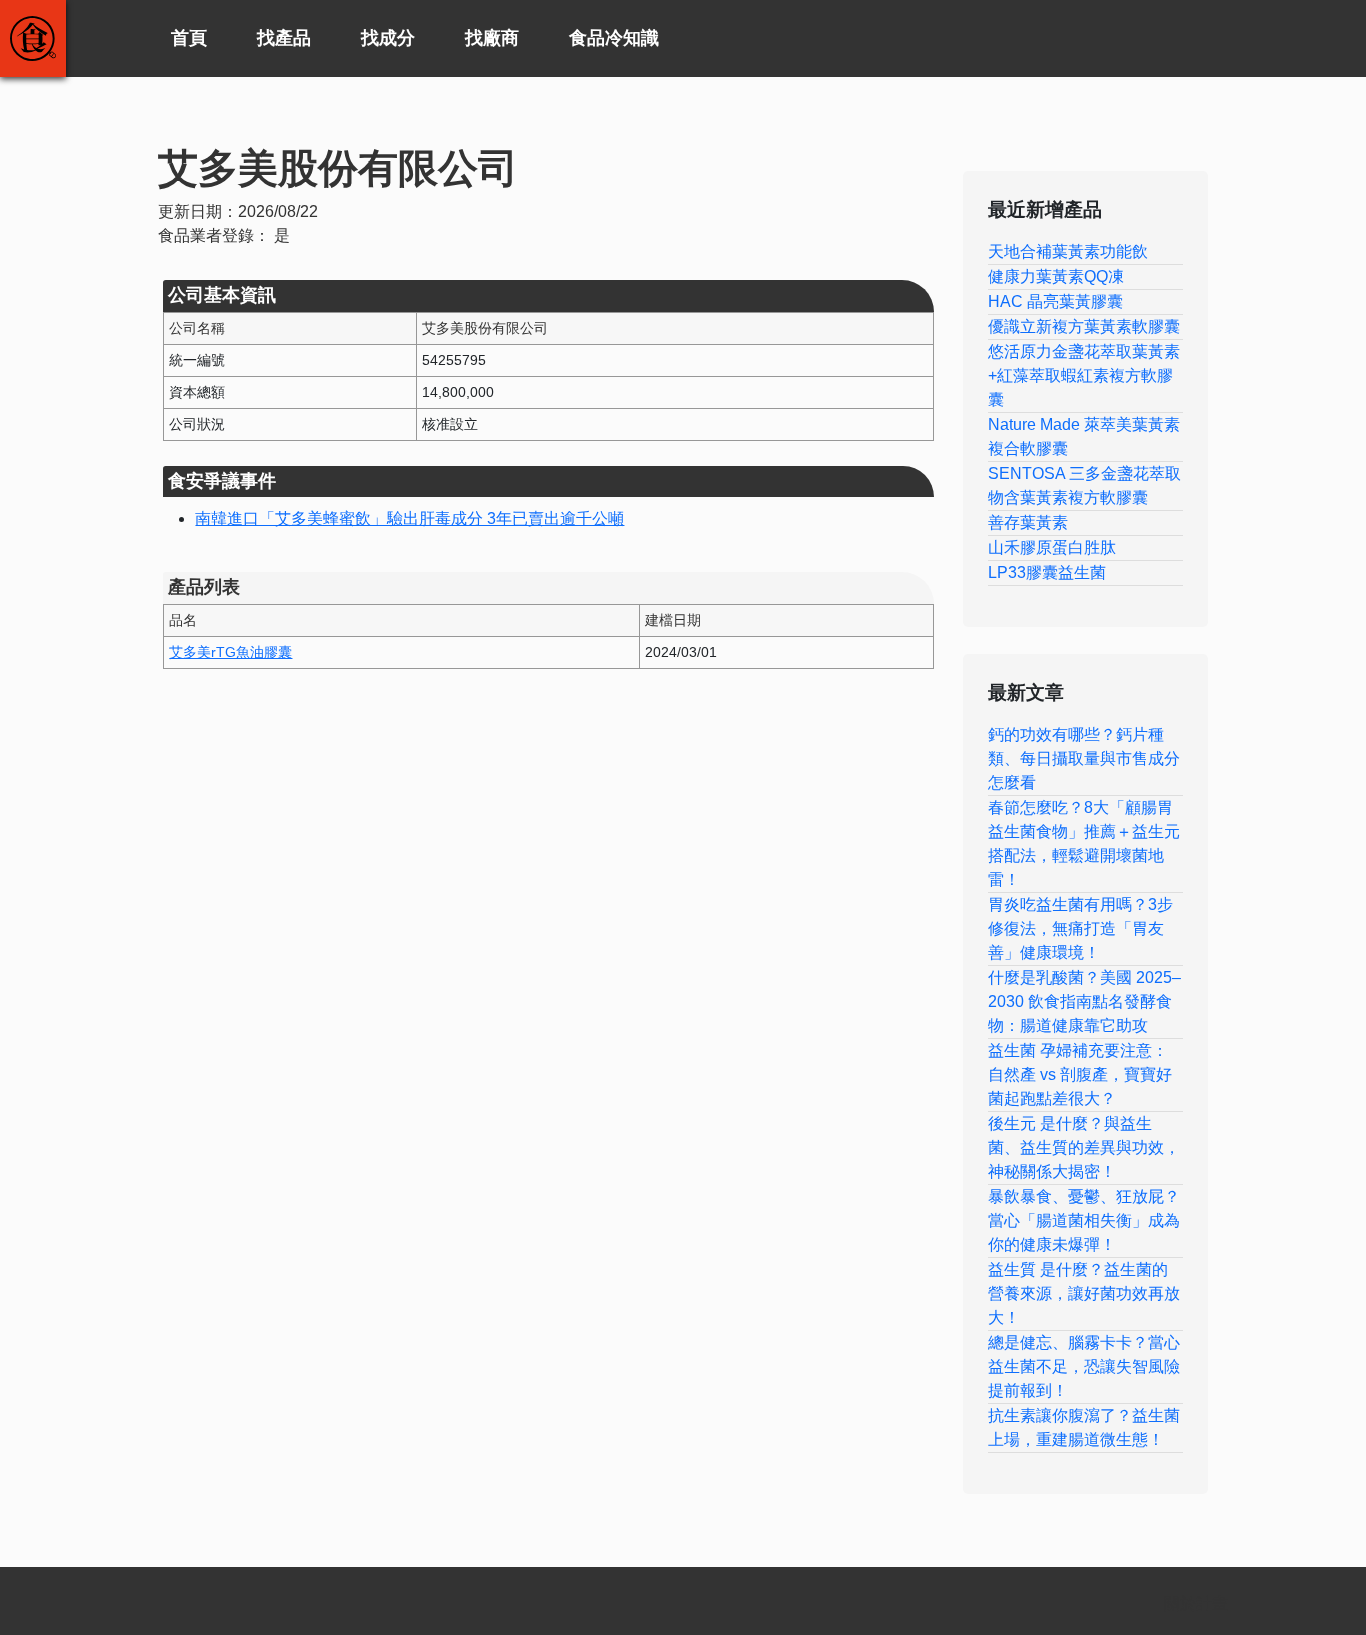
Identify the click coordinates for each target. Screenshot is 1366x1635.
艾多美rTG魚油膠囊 (230, 652)
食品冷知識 (614, 38)
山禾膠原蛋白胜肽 (1052, 547)
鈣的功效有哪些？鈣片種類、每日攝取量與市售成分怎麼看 (1084, 758)
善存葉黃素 (1028, 522)
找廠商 (492, 38)
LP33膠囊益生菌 (1047, 572)
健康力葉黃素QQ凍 (1056, 276)
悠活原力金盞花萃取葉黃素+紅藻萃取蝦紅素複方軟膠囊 (1084, 375)
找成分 (388, 38)
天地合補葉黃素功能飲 (1068, 251)
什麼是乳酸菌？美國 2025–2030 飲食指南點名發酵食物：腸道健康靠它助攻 (1084, 1001)
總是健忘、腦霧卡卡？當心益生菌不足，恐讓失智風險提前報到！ (1084, 1366)
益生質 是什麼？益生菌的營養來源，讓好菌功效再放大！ (1084, 1293)
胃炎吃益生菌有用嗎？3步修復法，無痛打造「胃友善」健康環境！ (1080, 928)
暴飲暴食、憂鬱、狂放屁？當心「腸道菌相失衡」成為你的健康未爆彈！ (1084, 1220)
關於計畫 (1196, 1603)
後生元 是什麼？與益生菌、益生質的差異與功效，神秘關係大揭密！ (1084, 1147)
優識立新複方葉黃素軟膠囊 (1084, 326)
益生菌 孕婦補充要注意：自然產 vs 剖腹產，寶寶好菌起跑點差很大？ (1080, 1074)
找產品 (284, 38)
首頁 (189, 38)
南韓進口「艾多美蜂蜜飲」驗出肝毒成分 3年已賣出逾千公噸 (409, 518)
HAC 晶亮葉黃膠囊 (1055, 301)
